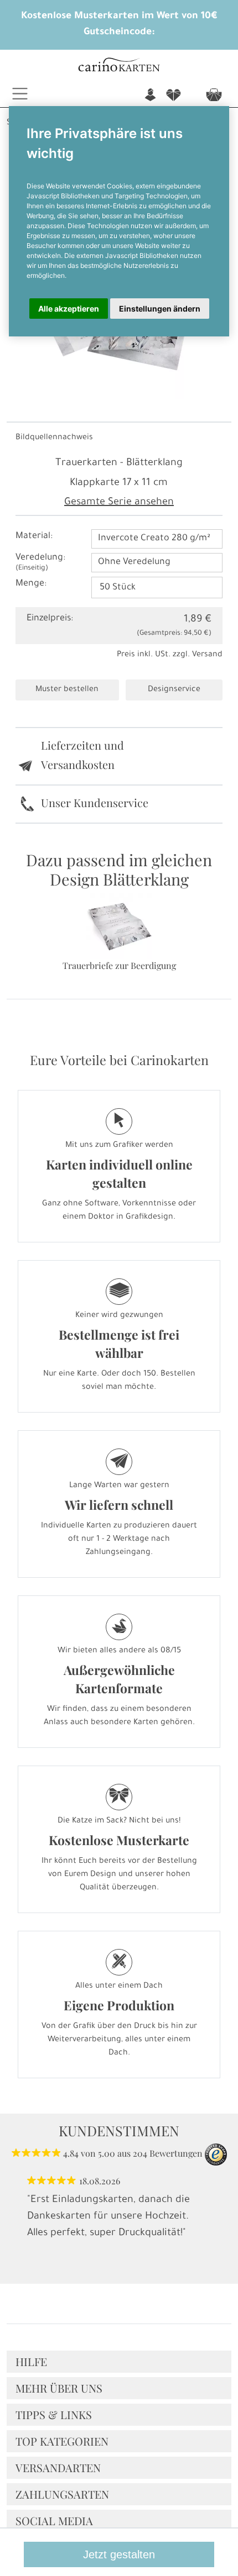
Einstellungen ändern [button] (160, 309)
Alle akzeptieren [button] (69, 309)
